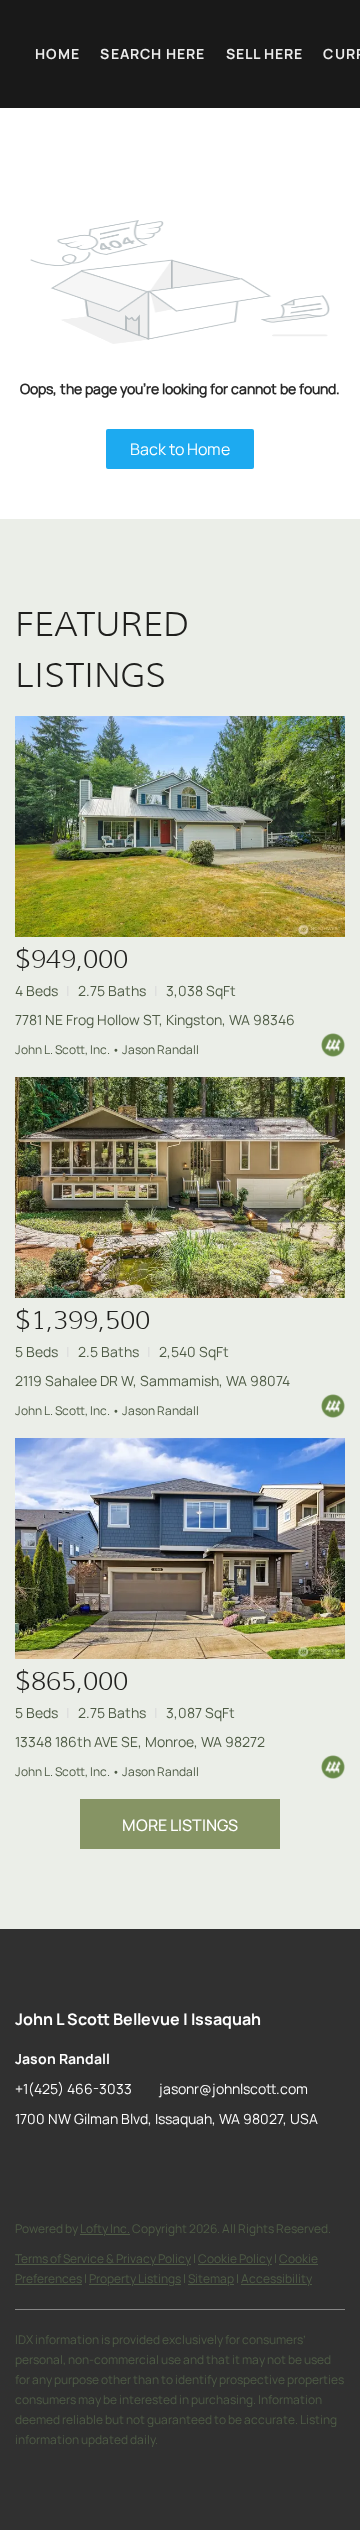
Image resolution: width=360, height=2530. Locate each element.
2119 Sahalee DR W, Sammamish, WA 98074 (152, 1380)
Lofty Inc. (105, 2228)
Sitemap (211, 2278)
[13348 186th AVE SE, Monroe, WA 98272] (180, 1548)
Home (57, 53)
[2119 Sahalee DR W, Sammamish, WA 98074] (180, 1187)
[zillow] (30, 2164)
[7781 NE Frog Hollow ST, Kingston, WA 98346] (180, 826)
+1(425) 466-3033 (73, 2088)
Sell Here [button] (265, 53)
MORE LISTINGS (180, 1825)
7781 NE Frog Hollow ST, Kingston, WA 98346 (155, 1019)
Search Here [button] (152, 53)
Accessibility (276, 2278)
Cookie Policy (235, 2258)
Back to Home (180, 449)
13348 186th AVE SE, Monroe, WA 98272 (140, 1741)
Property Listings (135, 2278)
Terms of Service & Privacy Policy (103, 2258)
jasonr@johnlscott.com (233, 2088)
